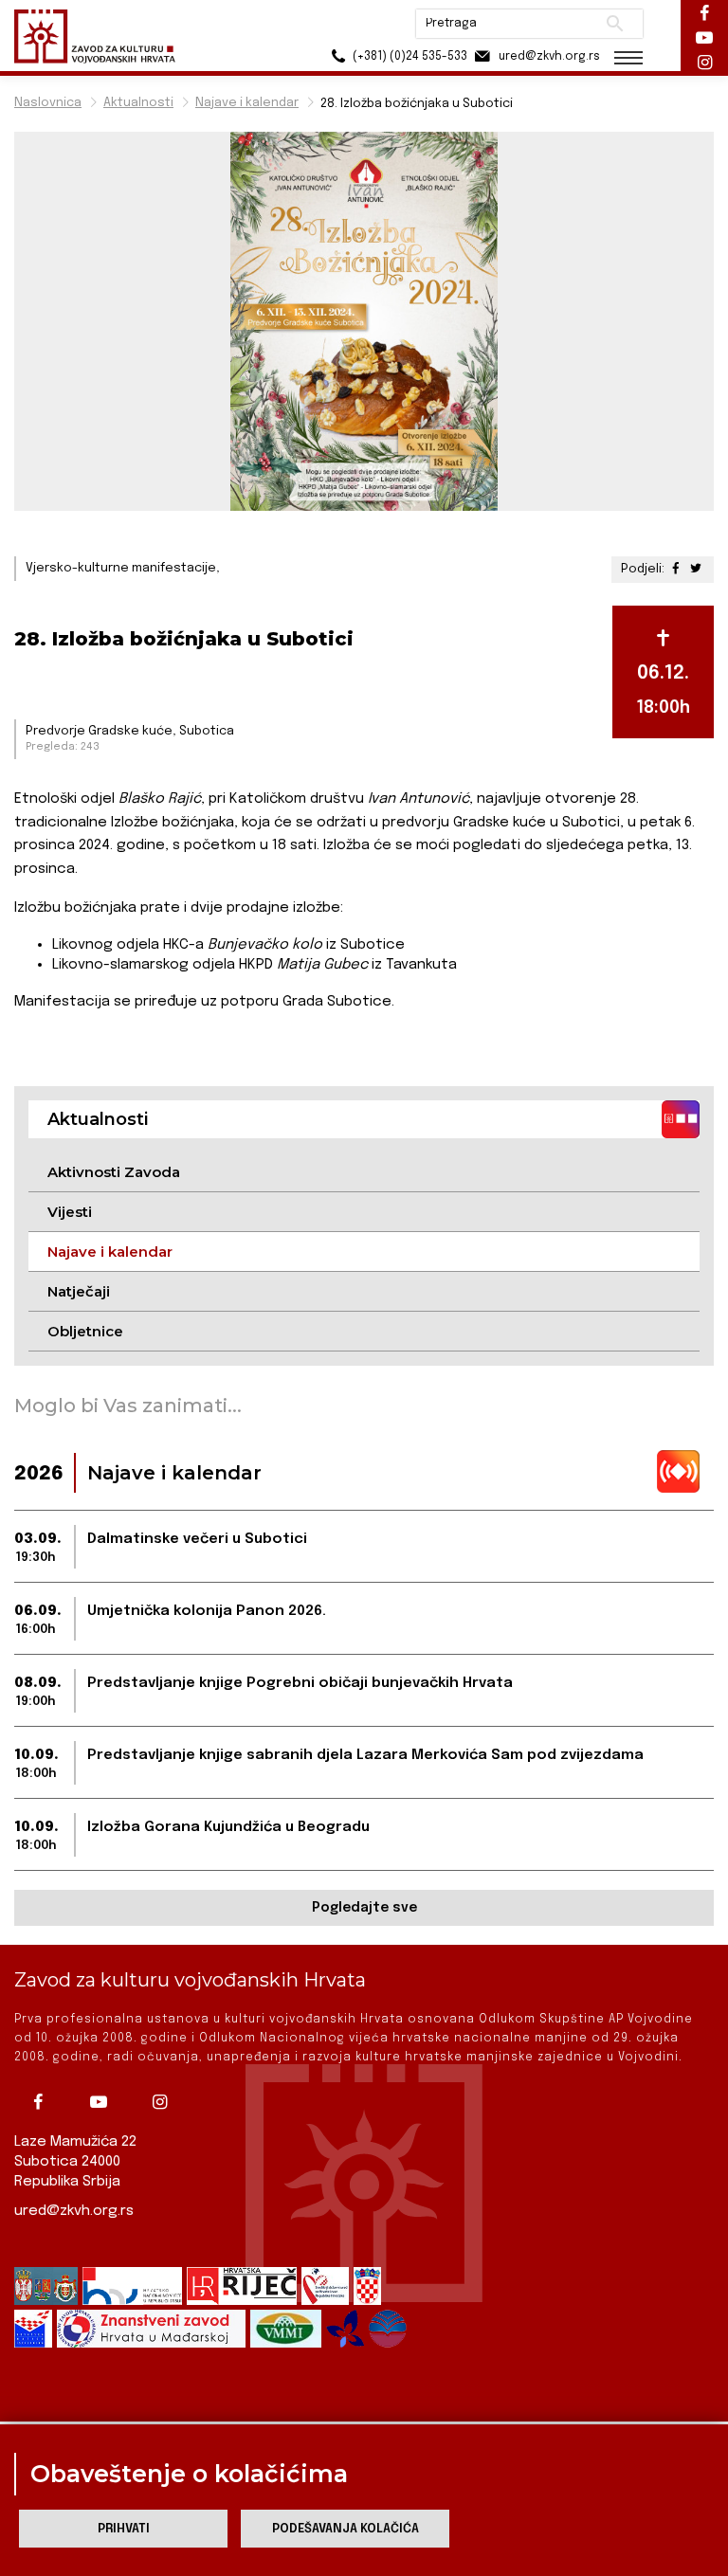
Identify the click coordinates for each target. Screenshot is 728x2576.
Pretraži (615, 24)
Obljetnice (85, 1331)
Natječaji (79, 1291)
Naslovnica (48, 103)
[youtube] (103, 2102)
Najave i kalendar (247, 103)
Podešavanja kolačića (346, 2529)
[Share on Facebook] (677, 569)
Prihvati (124, 2529)
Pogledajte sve (364, 1908)
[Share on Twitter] (696, 569)
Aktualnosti (138, 103)
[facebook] (43, 2102)
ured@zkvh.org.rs (74, 2211)
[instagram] (164, 2102)
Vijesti (70, 1212)
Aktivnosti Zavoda (114, 1172)
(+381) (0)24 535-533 (409, 57)
